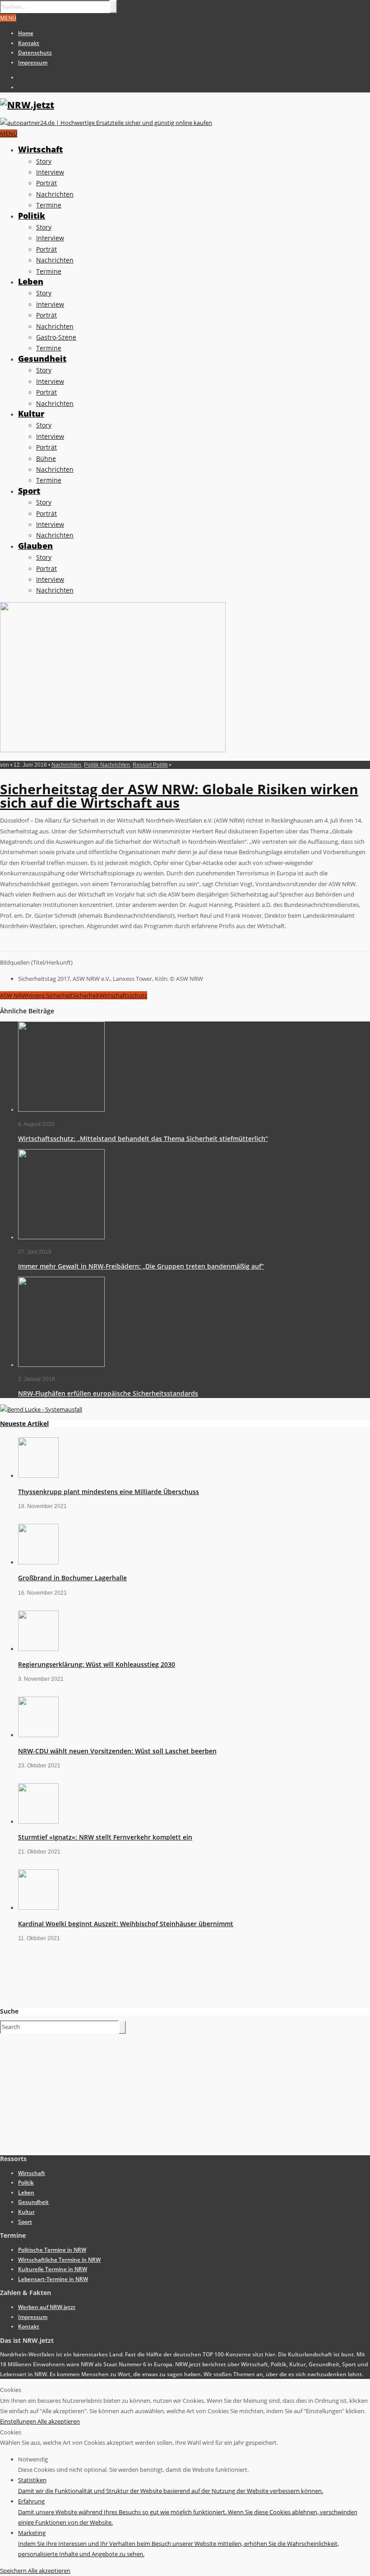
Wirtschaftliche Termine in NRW (59, 2260)
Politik (32, 216)
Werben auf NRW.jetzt (47, 2307)
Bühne (46, 458)
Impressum (33, 62)
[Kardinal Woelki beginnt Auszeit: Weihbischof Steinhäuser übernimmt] (38, 1908)
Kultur (31, 414)
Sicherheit (86, 995)
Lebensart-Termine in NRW (53, 2279)
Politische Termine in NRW (52, 2250)
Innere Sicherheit (50, 995)
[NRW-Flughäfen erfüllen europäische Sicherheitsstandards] (61, 1365)
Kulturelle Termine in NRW (53, 2269)
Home (26, 33)
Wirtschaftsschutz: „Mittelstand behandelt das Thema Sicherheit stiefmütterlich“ (143, 1138)
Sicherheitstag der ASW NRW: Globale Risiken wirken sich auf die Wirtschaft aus (179, 796)
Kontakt (29, 43)
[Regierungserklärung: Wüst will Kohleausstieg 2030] (38, 1649)
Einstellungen (19, 2421)
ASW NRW (14, 995)
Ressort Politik (150, 765)
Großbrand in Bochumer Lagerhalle (72, 1578)
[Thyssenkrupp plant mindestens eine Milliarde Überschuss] (38, 1476)
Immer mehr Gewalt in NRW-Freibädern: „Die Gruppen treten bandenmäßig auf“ (141, 1266)
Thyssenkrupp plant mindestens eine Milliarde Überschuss (109, 1492)
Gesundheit (42, 359)
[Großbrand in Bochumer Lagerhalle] (38, 1562)
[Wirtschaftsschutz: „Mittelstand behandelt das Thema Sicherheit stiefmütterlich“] (61, 1110)
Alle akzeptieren (59, 2421)
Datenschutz (35, 53)
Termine (49, 205)
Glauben (35, 546)
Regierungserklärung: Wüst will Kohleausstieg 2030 (97, 1664)
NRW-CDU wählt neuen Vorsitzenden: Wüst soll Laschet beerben (117, 1751)
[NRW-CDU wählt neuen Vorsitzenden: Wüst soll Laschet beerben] (38, 1735)
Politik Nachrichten (107, 765)
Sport (29, 491)
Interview (50, 172)
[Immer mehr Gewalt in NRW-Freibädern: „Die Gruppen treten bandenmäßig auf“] (61, 1237)
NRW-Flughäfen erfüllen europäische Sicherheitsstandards (108, 1393)
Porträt (46, 183)
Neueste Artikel (24, 1424)
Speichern (14, 2571)
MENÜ (8, 18)
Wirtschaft (40, 149)
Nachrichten (55, 194)
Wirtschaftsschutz (123, 995)
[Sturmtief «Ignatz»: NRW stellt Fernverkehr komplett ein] (38, 1822)
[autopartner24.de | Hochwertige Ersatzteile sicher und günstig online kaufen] (106, 123)
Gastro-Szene (56, 337)
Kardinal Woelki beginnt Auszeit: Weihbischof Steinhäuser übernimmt (126, 1924)
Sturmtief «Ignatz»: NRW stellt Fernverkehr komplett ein (105, 1837)
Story (44, 161)
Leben (31, 281)
